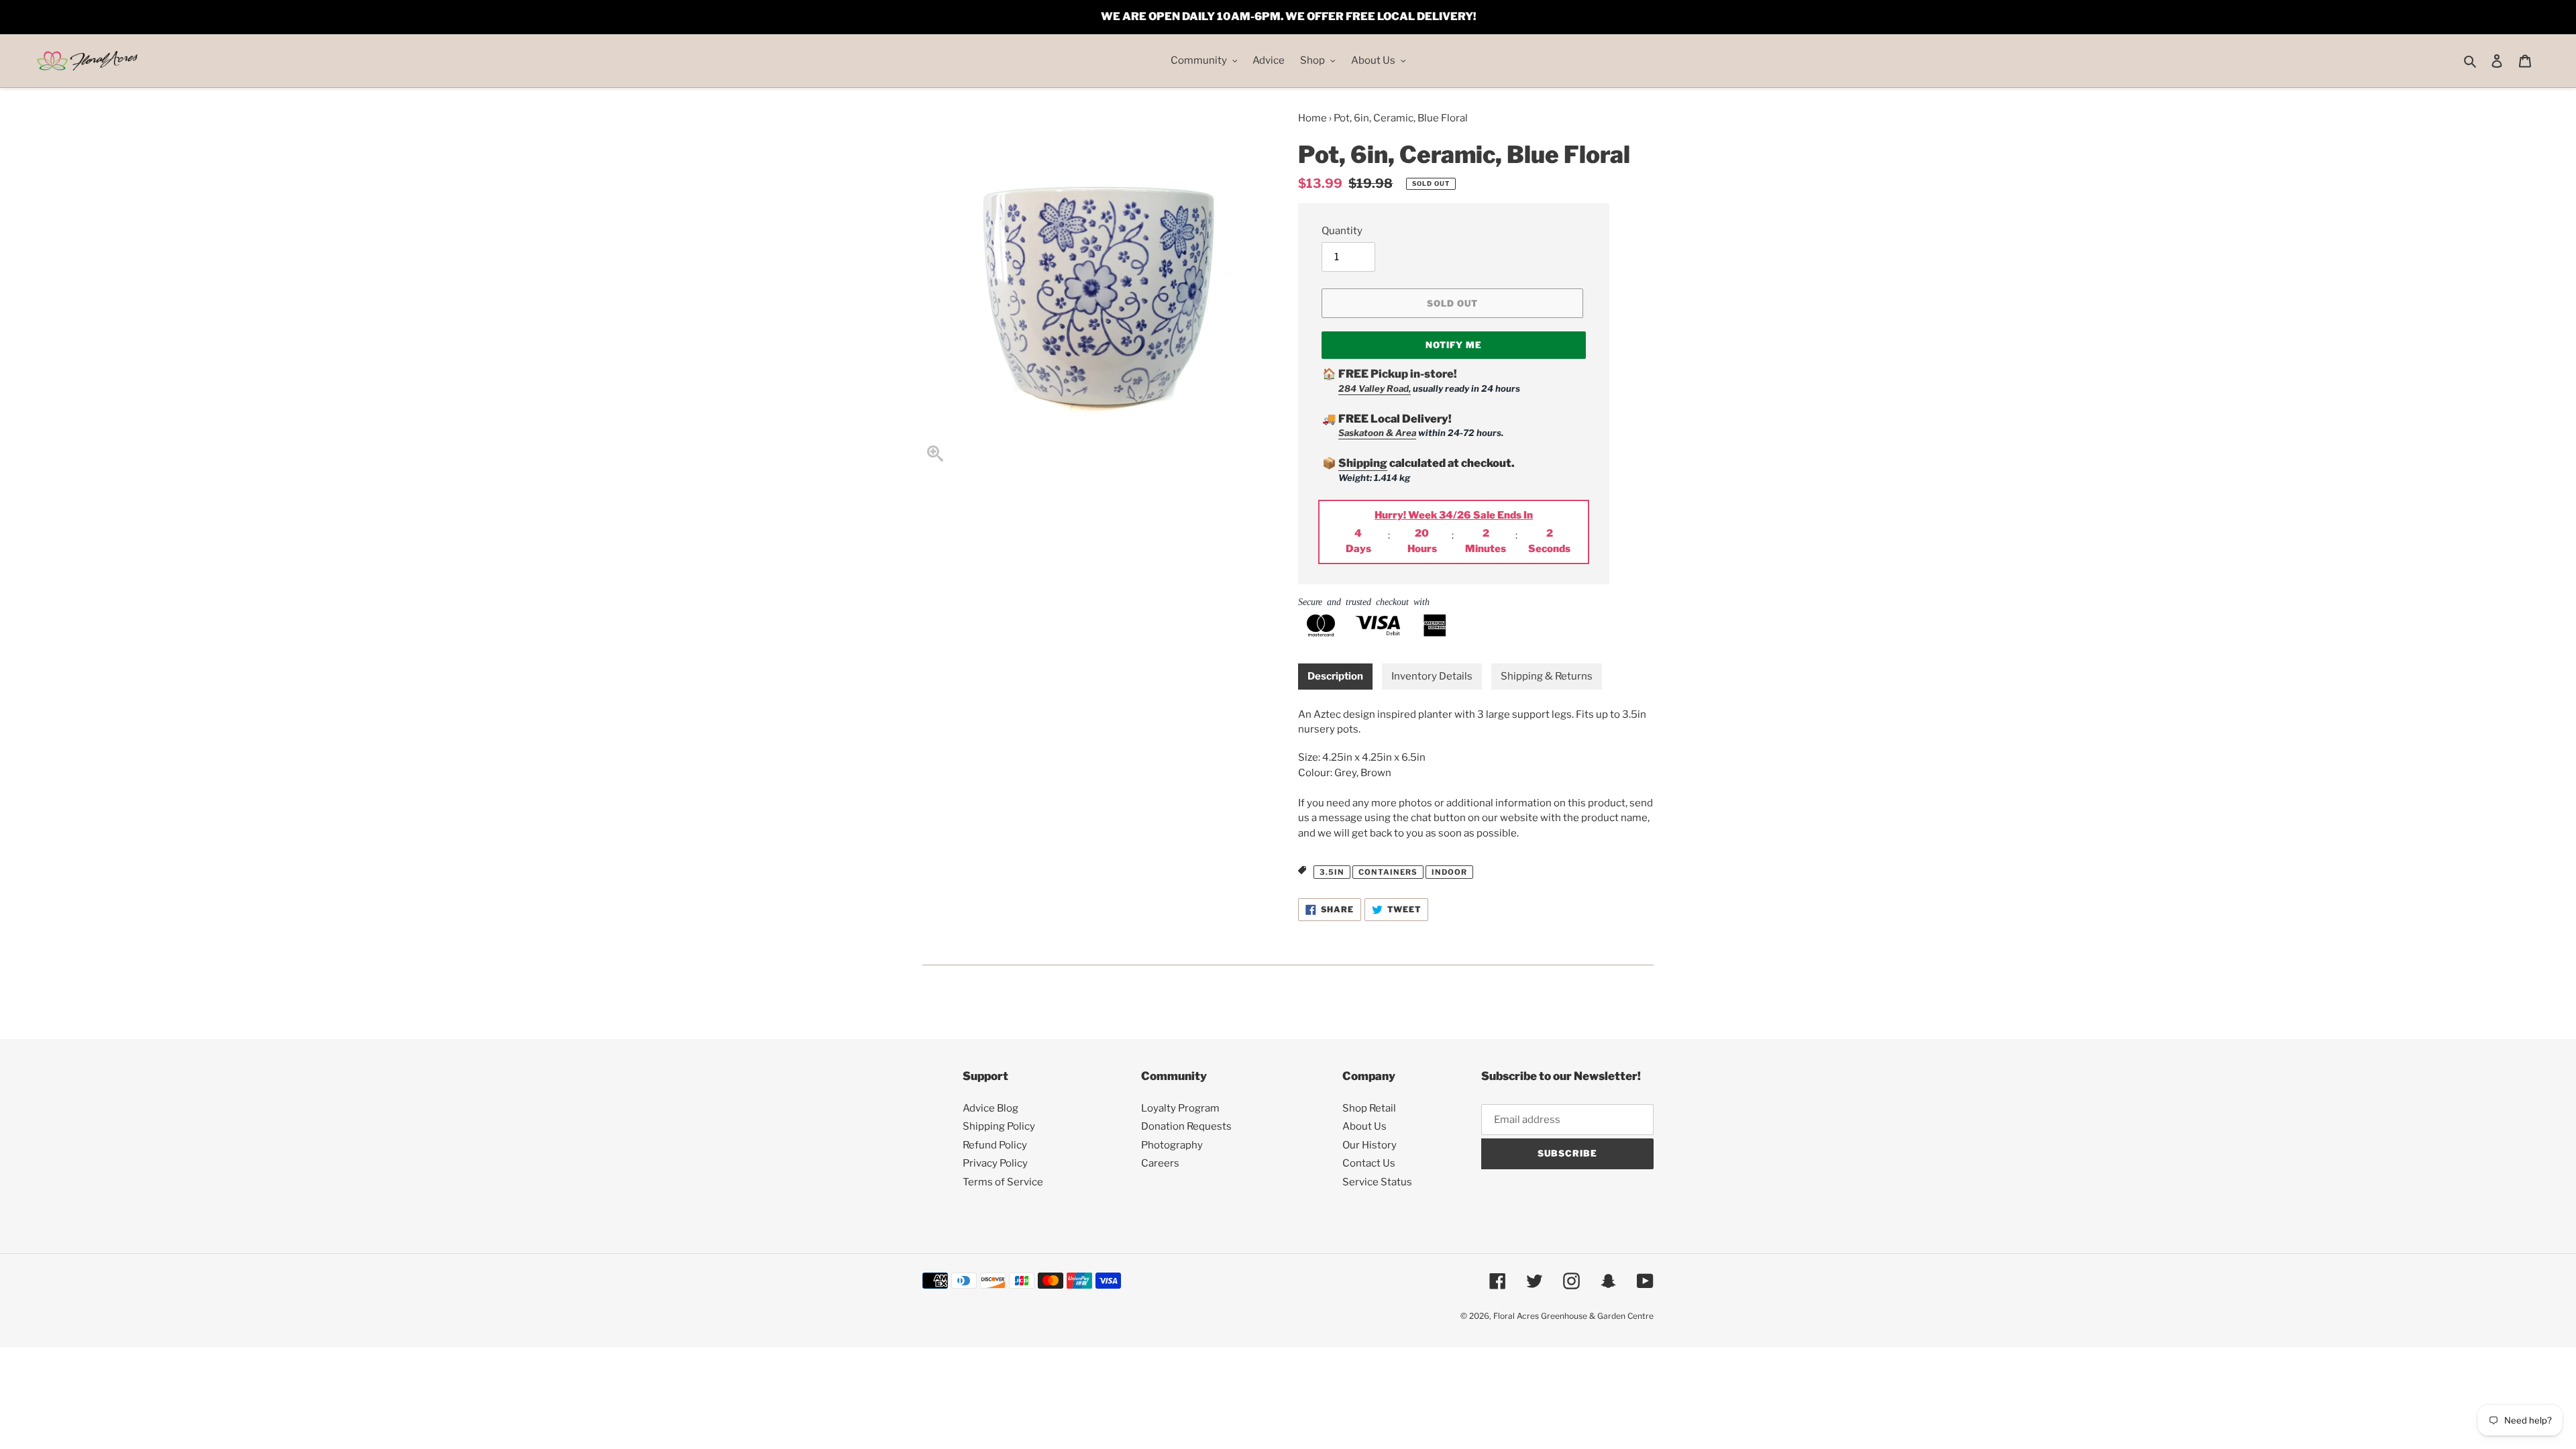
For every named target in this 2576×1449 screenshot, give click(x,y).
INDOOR (1449, 872)
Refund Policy (995, 1145)
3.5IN (1332, 872)
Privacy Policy (995, 1163)
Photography (1172, 1145)
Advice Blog (990, 1108)
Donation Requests (1186, 1126)
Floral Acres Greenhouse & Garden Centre (1573, 1316)
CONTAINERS (1388, 872)
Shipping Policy (999, 1126)
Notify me (1454, 345)
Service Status (1377, 1182)
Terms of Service (1003, 1182)
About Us (1364, 1126)
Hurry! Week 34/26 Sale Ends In (1454, 515)
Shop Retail (1369, 1108)
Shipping (1363, 463)
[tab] (1335, 677)
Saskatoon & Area (1377, 433)
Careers (1160, 1163)
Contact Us (1369, 1163)
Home (1312, 118)
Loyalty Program (1180, 1108)
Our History (1370, 1145)
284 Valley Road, (1375, 388)
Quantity (1342, 231)
